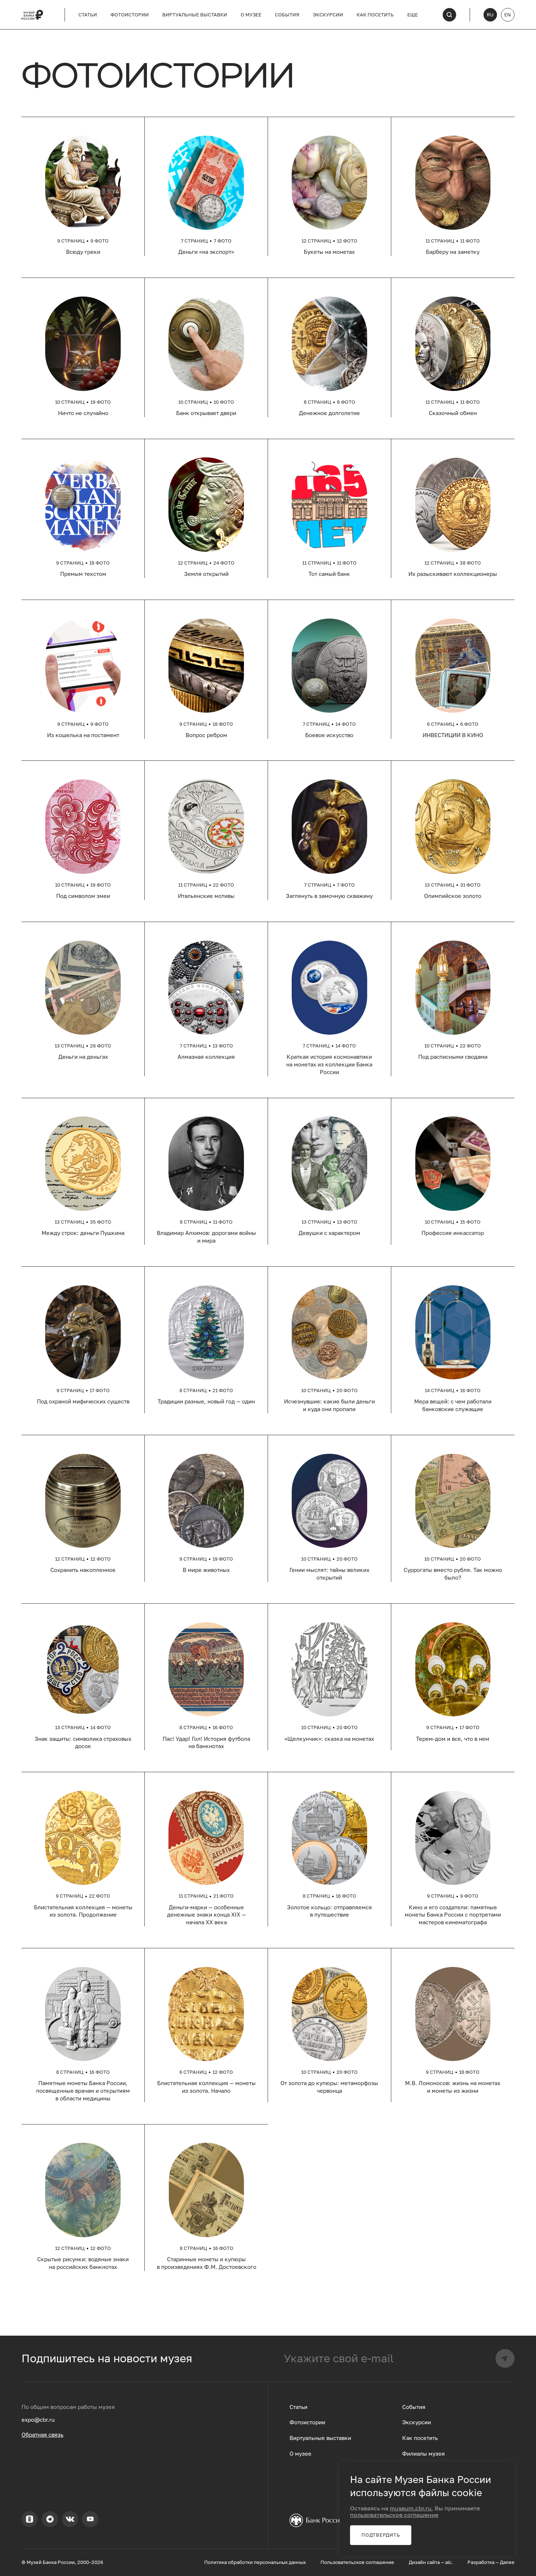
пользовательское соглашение (394, 2515)
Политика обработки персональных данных (255, 2562)
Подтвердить (381, 2535)
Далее (507, 2562)
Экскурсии (328, 15)
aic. (449, 2562)
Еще (413, 15)
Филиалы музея (424, 2454)
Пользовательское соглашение (357, 2562)
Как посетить (375, 15)
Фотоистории (130, 15)
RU (490, 15)
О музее (251, 15)
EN (508, 15)
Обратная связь (42, 2435)
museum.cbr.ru (411, 2508)
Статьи (88, 15)
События (287, 15)
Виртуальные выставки (195, 15)
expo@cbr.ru (38, 2420)
